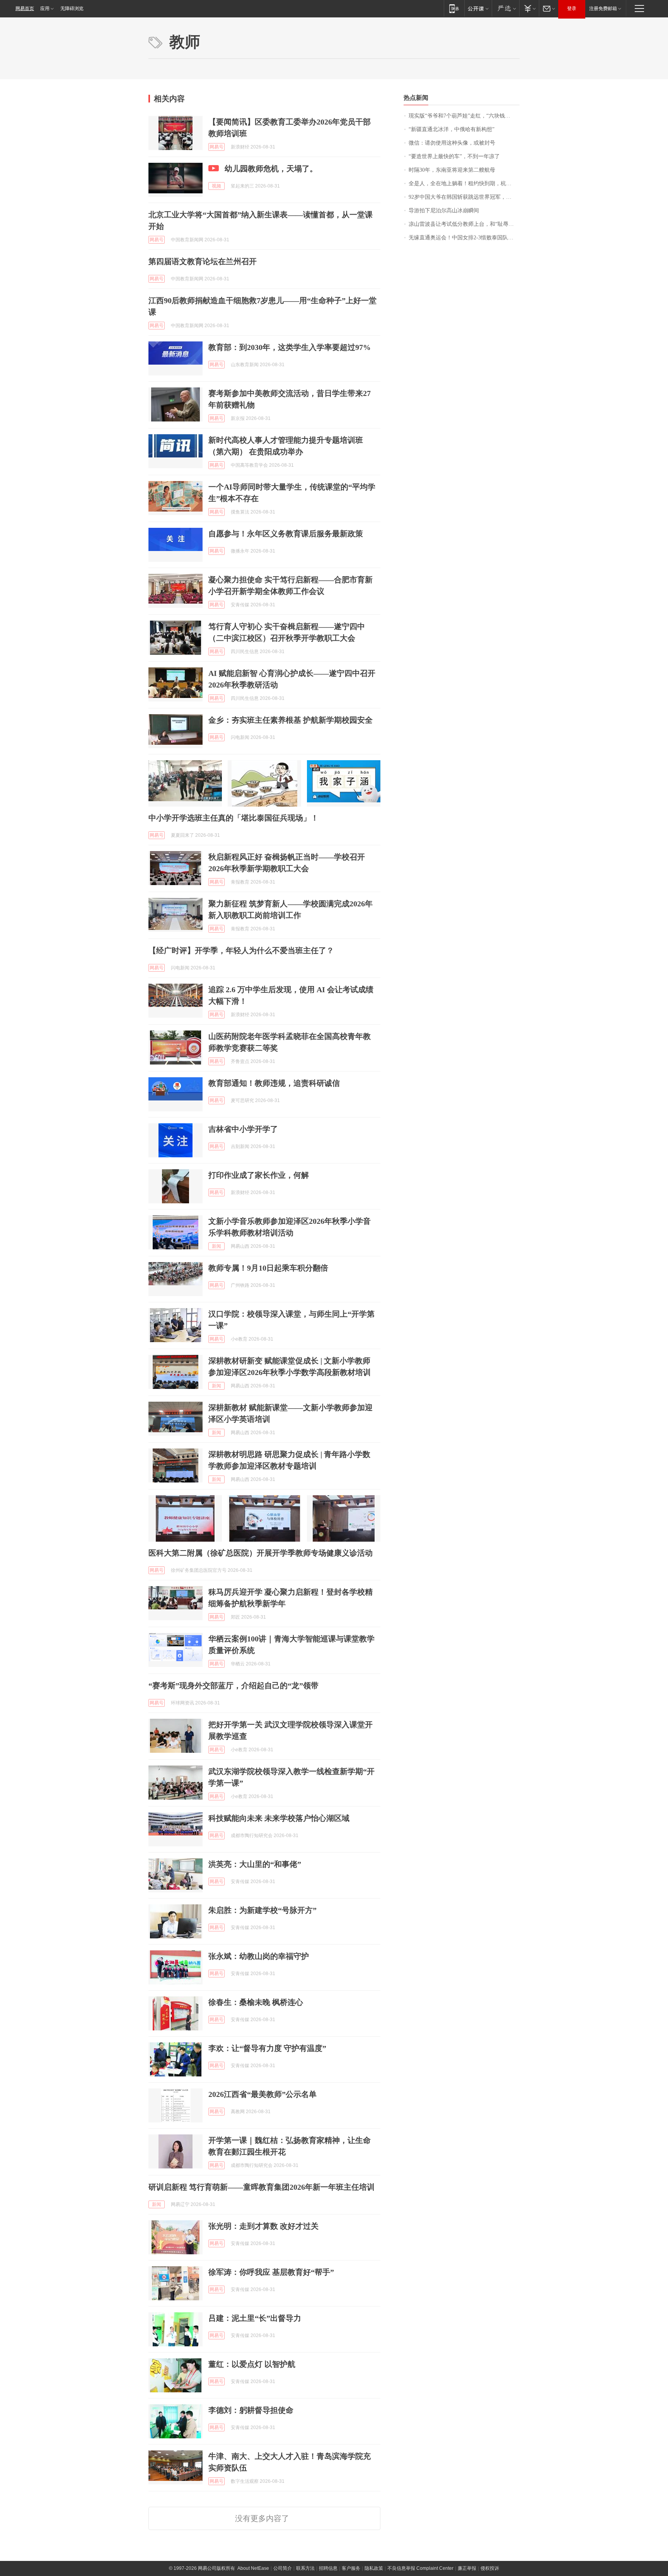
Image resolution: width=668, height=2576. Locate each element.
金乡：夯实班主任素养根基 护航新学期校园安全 (291, 720)
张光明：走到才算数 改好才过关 (263, 2226)
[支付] (529, 8)
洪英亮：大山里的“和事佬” (255, 1864)
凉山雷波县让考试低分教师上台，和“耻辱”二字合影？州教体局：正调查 (464, 224)
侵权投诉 (490, 2568)
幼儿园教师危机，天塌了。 (271, 169)
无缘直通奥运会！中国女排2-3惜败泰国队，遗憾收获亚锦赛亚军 (464, 238)
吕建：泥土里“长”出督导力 (255, 2318)
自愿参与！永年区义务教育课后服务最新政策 (286, 534)
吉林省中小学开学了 (243, 1129)
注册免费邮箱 (603, 9)
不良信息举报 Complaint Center (420, 2568)
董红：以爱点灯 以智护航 (252, 2364)
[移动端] (454, 8)
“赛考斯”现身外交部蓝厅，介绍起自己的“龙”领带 (233, 1685)
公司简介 (283, 2568)
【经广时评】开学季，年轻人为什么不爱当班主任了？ (241, 950)
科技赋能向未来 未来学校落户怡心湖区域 (279, 1818)
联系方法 (305, 2568)
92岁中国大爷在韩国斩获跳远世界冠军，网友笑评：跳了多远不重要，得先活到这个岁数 (464, 197)
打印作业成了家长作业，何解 (259, 1175)
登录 (572, 9)
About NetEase (253, 2568)
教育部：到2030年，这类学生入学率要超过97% (290, 347)
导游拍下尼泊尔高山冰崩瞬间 (444, 211)
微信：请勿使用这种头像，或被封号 (452, 143)
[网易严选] (505, 8)
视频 (216, 186)
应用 (45, 9)
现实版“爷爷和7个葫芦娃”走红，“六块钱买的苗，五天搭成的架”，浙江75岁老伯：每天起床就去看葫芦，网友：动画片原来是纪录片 (464, 116)
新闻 (216, 1246)
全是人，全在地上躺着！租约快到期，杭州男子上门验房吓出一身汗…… (464, 183)
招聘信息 (328, 2568)
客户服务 (351, 2568)
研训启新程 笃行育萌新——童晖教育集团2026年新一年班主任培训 (262, 2187)
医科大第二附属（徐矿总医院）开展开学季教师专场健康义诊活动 (261, 1553)
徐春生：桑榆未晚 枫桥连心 (256, 2002)
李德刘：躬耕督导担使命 (251, 2410)
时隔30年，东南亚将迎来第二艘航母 (452, 170)
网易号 (216, 147)
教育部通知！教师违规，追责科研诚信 (274, 1083)
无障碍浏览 (72, 9)
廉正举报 (467, 2568)
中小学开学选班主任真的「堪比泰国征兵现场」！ (233, 818)
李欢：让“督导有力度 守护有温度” (267, 2048)
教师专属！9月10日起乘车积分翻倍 (268, 1268)
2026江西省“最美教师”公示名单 (262, 2094)
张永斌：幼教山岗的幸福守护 (259, 1956)
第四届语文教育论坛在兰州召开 (203, 261)
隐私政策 (374, 2568)
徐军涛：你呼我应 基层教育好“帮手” (271, 2272)
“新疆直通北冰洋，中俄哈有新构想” (452, 129)
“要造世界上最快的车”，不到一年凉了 (454, 156)
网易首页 (25, 9)
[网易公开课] (478, 8)
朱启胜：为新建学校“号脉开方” (262, 1910)
